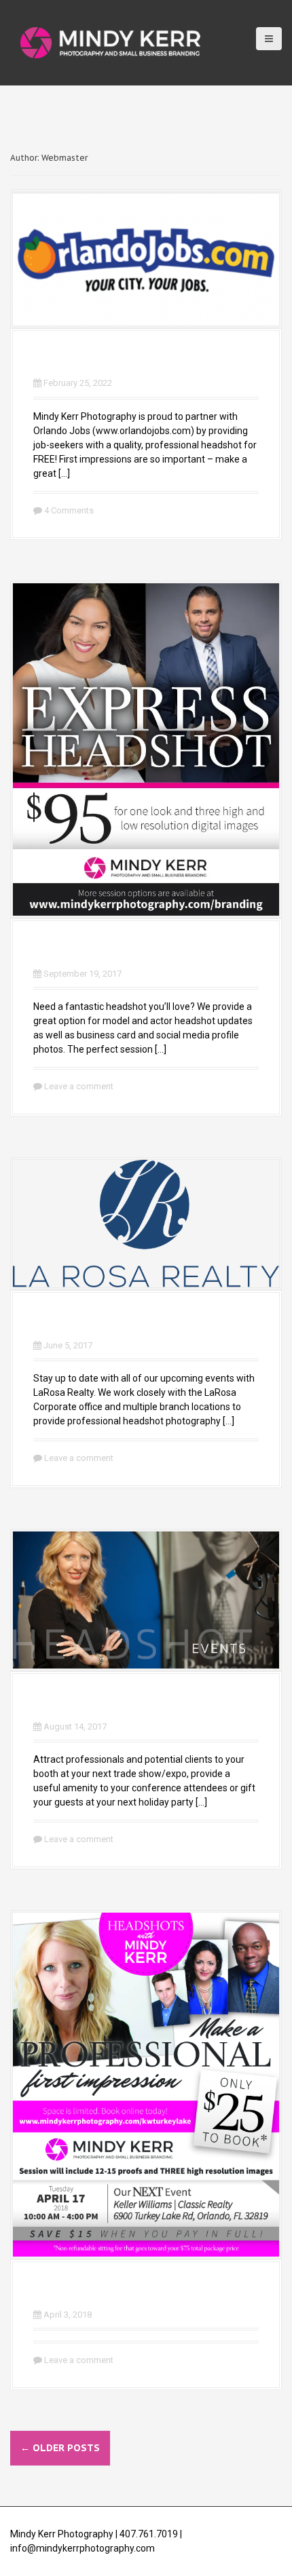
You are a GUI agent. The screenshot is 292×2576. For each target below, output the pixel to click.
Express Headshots (112, 950)
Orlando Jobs (87, 360)
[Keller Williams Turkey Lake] (146, 2084)
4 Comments (69, 510)
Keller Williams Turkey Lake (146, 2291)
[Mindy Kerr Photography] (110, 42)
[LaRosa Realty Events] (146, 1223)
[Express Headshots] (146, 749)
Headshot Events (103, 1703)
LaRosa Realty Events (121, 1322)
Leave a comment (79, 1086)
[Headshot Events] (146, 1599)
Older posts (60, 2448)
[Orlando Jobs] (146, 258)
